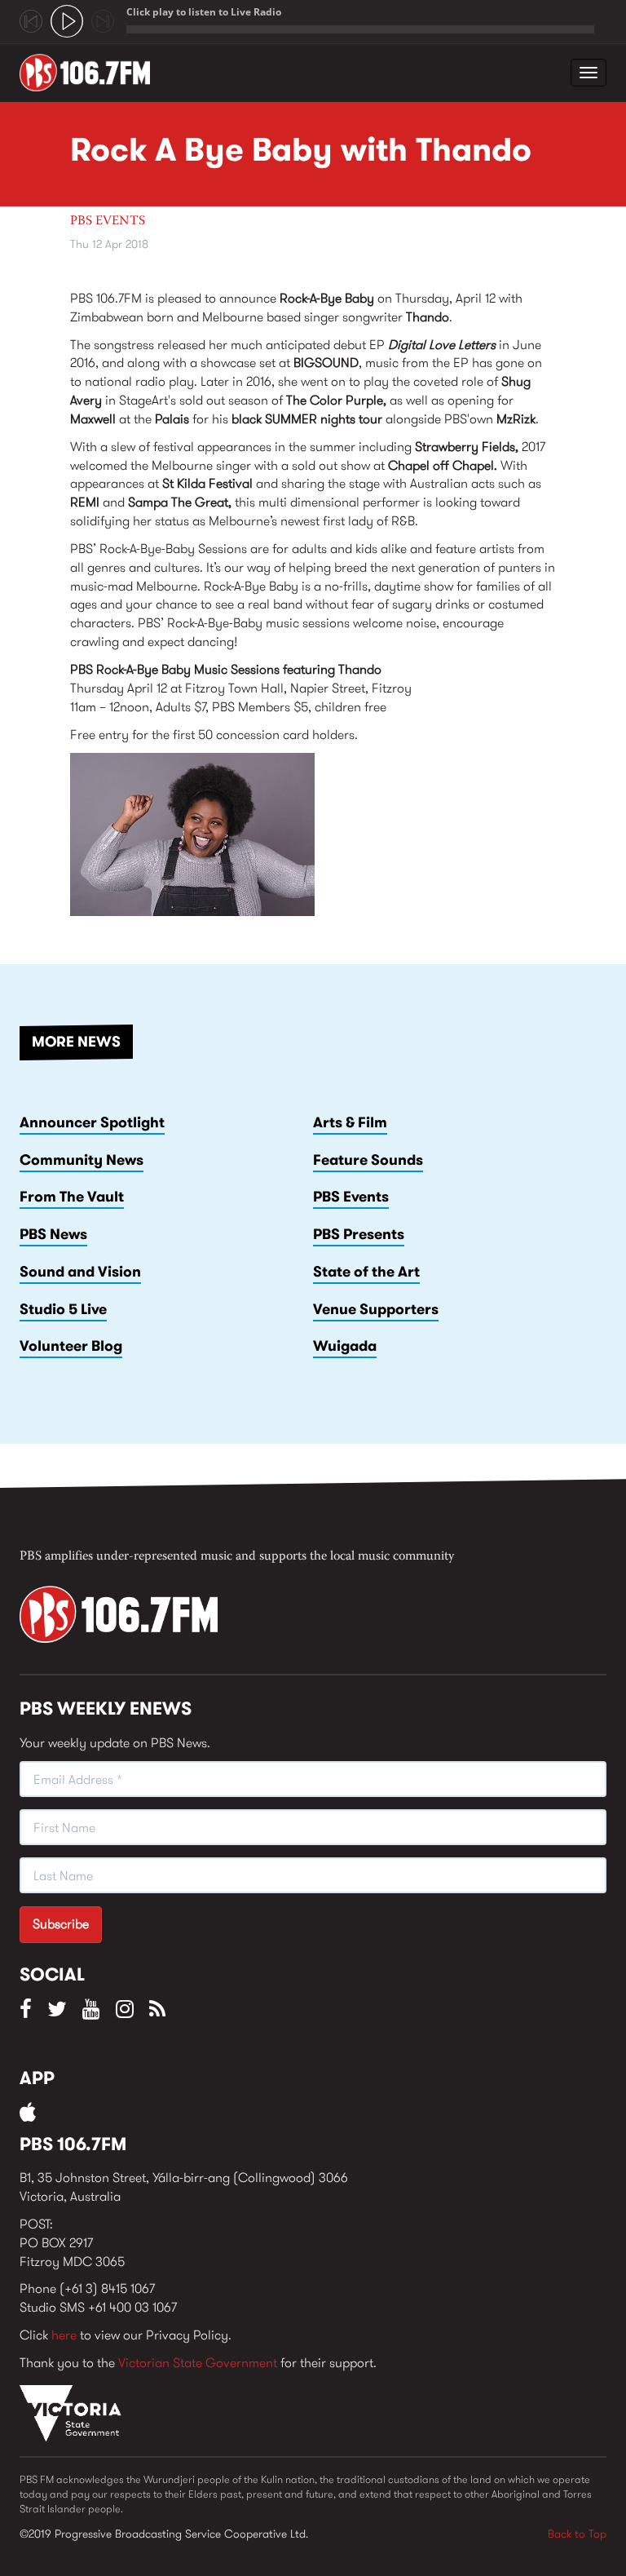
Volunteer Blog (71, 1346)
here (64, 2335)
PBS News (53, 1234)
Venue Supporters (376, 1309)
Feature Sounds (368, 1160)
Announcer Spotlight (92, 1122)
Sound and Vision (80, 1272)
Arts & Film (350, 1122)
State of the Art (366, 1272)
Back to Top (577, 2534)
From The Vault (72, 1197)
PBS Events (108, 221)
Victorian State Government (198, 2363)
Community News (82, 1160)
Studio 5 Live (63, 1309)
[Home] (91, 73)
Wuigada (345, 1346)
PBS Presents (359, 1234)
